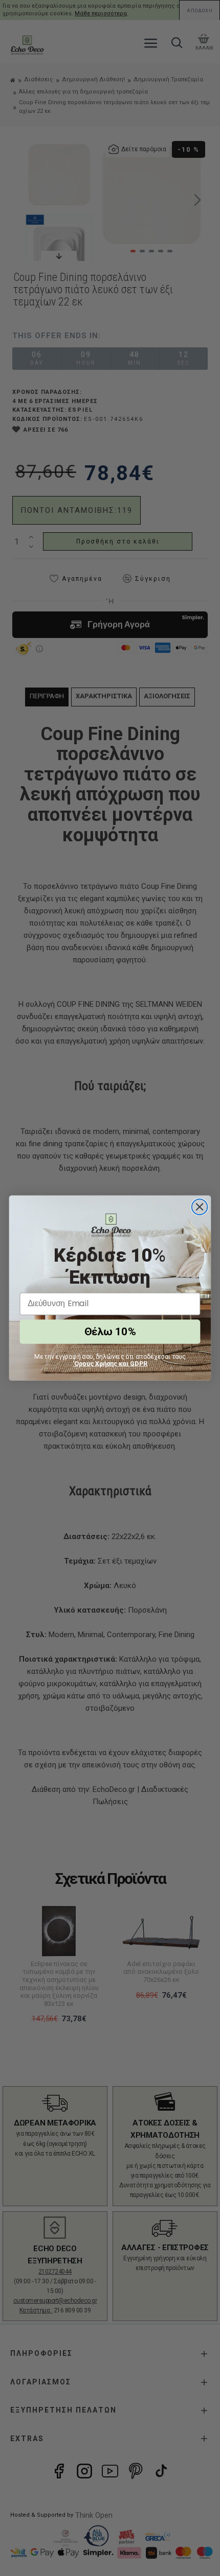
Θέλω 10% (110, 1332)
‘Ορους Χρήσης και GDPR (110, 1363)
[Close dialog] (200, 1207)
